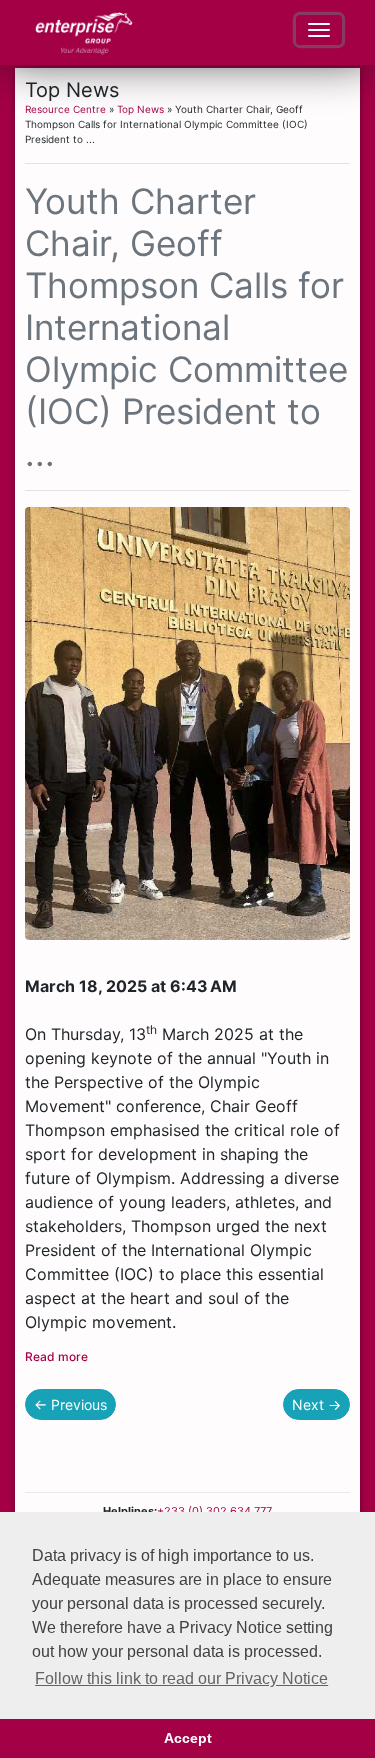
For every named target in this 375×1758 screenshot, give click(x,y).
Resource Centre (65, 109)
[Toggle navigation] (319, 30)
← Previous (70, 1404)
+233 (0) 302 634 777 (214, 1511)
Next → (316, 1404)
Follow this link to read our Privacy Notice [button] (181, 1678)
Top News (140, 109)
